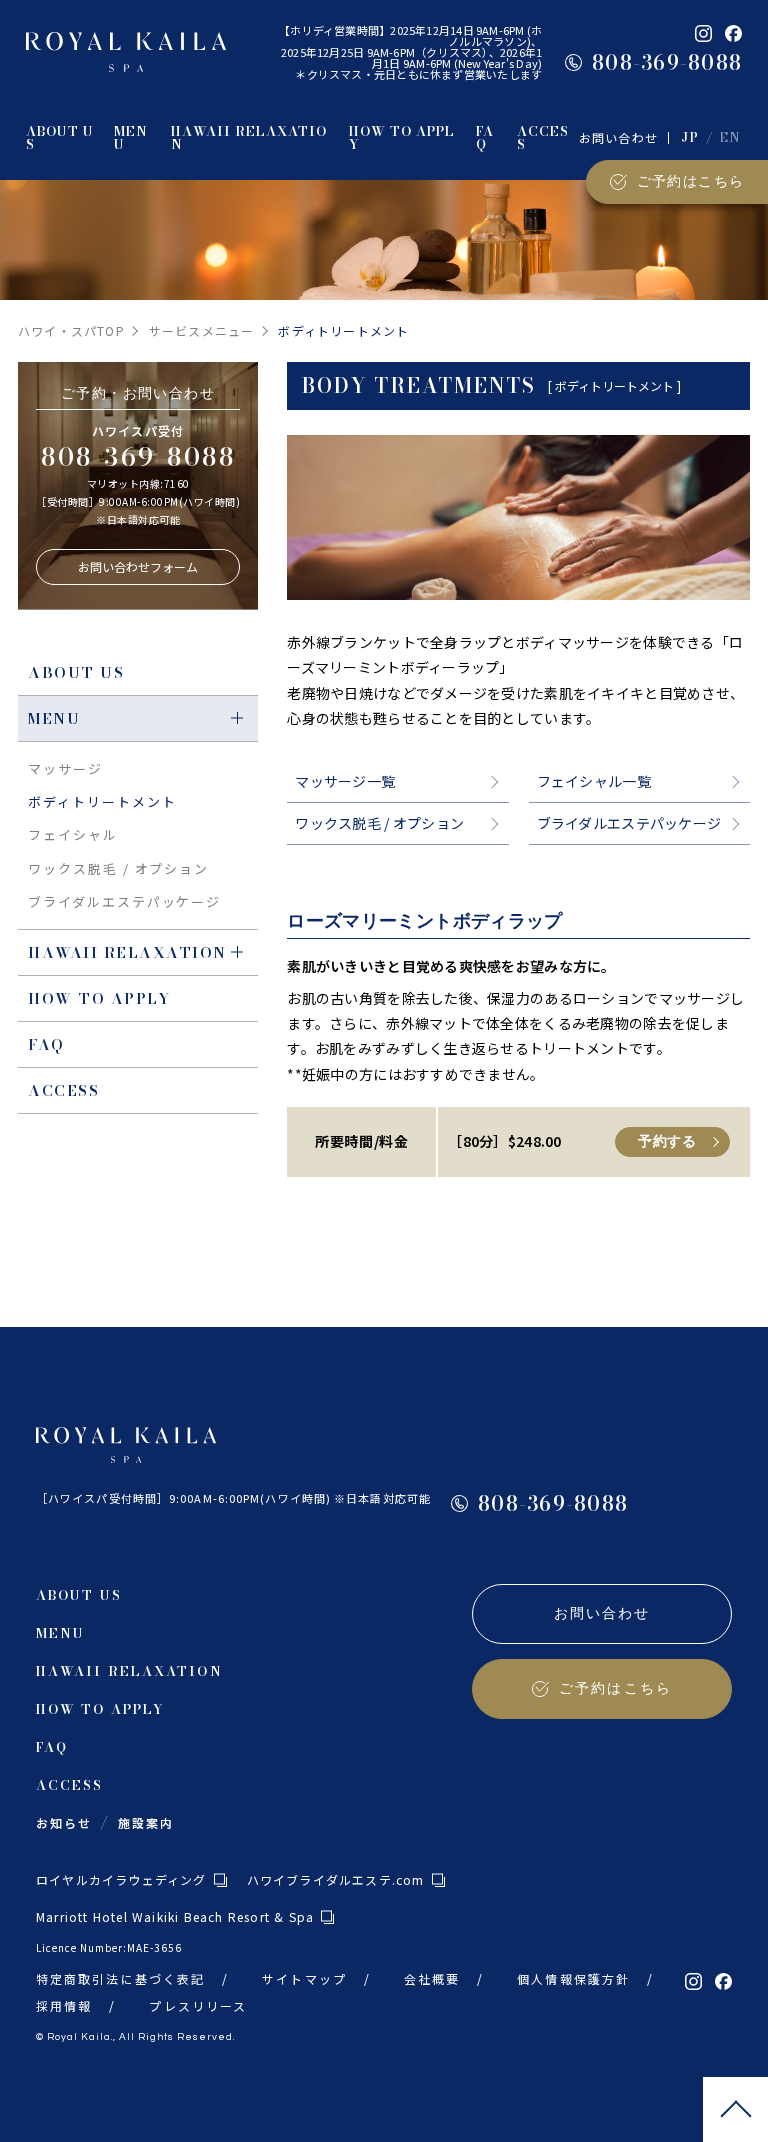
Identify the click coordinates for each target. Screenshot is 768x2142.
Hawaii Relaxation (127, 952)
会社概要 (432, 1978)
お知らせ (64, 1822)
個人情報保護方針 (573, 1978)
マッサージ (65, 768)
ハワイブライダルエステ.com (336, 1879)
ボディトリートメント (102, 801)
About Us (76, 672)
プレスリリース (198, 2005)
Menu (54, 718)
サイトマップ (304, 1978)
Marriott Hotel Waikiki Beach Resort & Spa (175, 1916)
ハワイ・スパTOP (71, 330)
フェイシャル (73, 834)
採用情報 (64, 2005)
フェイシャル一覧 (594, 781)
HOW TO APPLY (99, 998)
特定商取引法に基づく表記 (120, 1978)
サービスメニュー (202, 330)
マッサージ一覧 (345, 781)
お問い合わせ (618, 137)
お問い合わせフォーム (138, 566)
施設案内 (146, 1822)
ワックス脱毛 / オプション (379, 823)
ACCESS (63, 1090)
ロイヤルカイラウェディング (121, 1879)
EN (731, 138)
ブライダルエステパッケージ (629, 823)
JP (690, 138)
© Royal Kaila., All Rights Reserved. (135, 2037)
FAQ (46, 1044)
